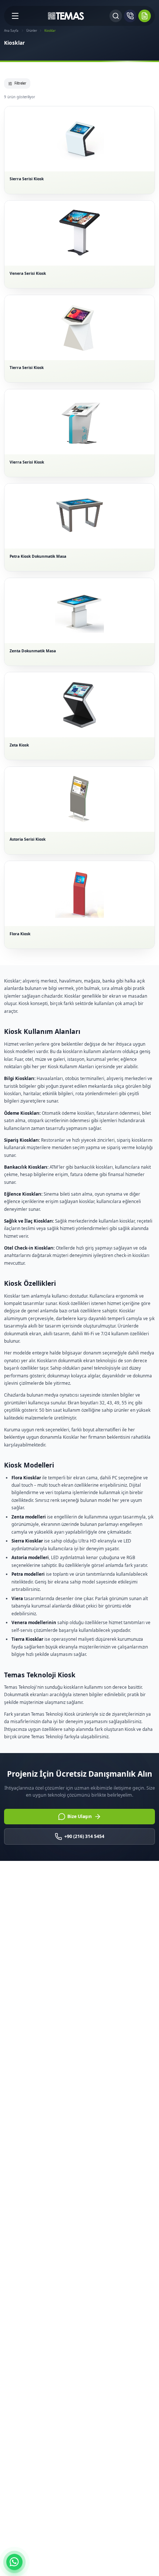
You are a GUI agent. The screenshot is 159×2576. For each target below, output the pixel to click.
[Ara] (116, 16)
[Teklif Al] (145, 16)
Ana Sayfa (11, 30)
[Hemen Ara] (130, 16)
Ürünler (32, 30)
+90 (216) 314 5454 (84, 1836)
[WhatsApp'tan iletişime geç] (14, 2562)
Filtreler (20, 83)
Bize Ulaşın (79, 1816)
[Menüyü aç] (15, 16)
